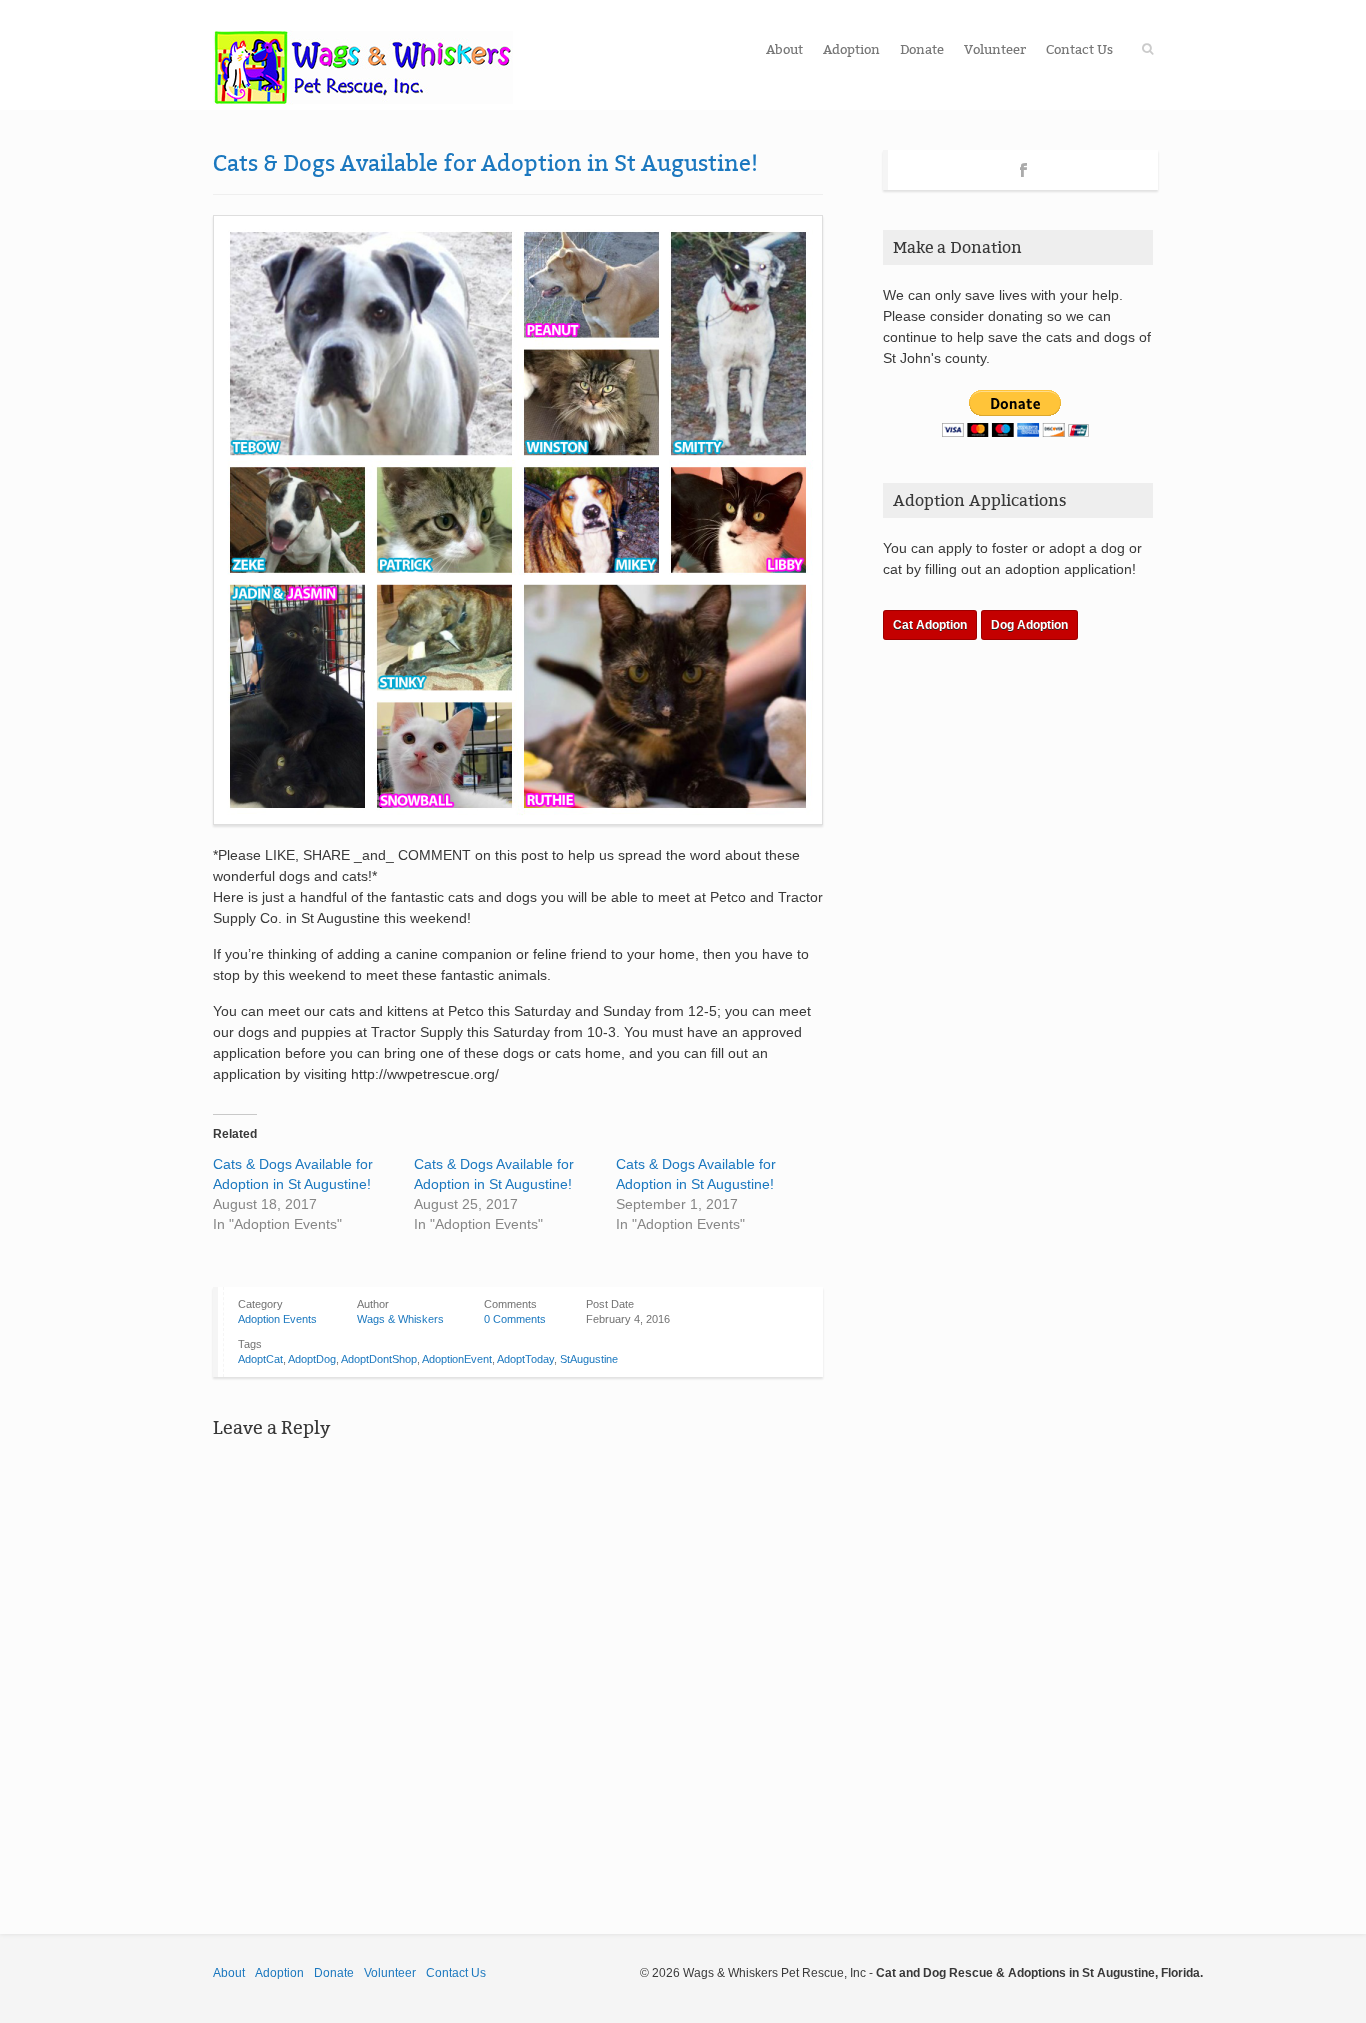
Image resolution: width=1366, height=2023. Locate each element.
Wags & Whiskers (400, 1319)
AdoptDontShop (379, 1359)
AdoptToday (525, 1359)
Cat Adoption (930, 625)
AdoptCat (260, 1359)
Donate (922, 49)
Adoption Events (277, 1319)
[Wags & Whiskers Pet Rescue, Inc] (363, 67)
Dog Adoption (1029, 625)
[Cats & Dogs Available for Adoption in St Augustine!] (518, 520)
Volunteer (995, 49)
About (784, 49)
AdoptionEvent (457, 1359)
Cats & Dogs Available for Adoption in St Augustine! (485, 163)
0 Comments (515, 1319)
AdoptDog (312, 1359)
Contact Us (1079, 49)
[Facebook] (1023, 167)
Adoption (851, 49)
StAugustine (589, 1359)
